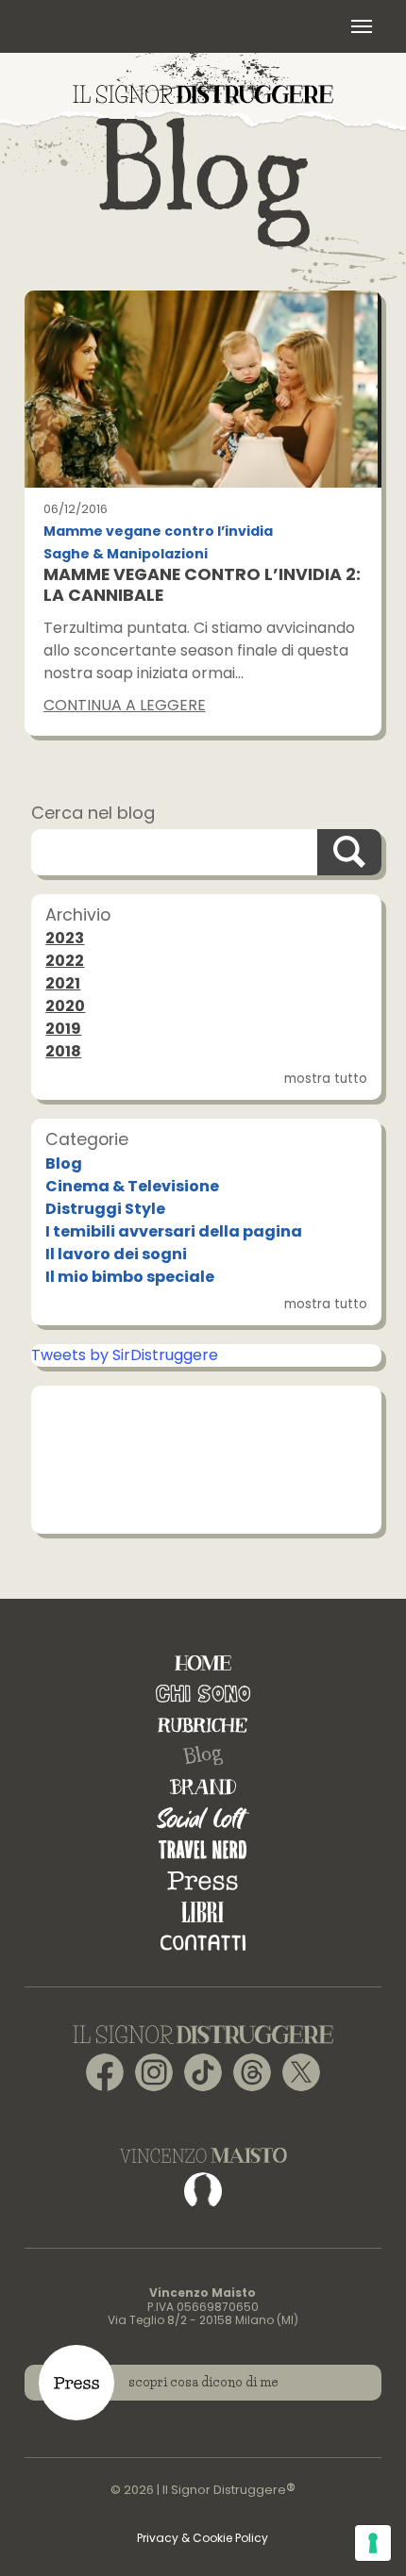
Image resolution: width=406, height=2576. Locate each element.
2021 (63, 983)
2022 (65, 961)
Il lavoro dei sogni (116, 1254)
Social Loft (203, 1818)
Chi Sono (203, 1694)
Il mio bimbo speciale (130, 1277)
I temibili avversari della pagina (174, 1231)
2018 (63, 1051)
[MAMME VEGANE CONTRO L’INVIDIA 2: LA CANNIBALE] (203, 390)
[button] (362, 26)
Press (203, 1880)
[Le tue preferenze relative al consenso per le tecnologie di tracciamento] (373, 2543)
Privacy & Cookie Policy (203, 2538)
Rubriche (203, 1725)
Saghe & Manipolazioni (126, 554)
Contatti (203, 1943)
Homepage (203, 1662)
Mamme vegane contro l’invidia (158, 532)
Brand (203, 1787)
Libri (203, 1911)
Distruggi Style (105, 1209)
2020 (65, 1006)
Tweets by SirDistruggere (125, 1355)
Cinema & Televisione (132, 1186)
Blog (64, 1163)
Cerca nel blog (93, 813)
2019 (63, 1029)
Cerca (349, 852)
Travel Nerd (203, 1849)
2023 (65, 938)
